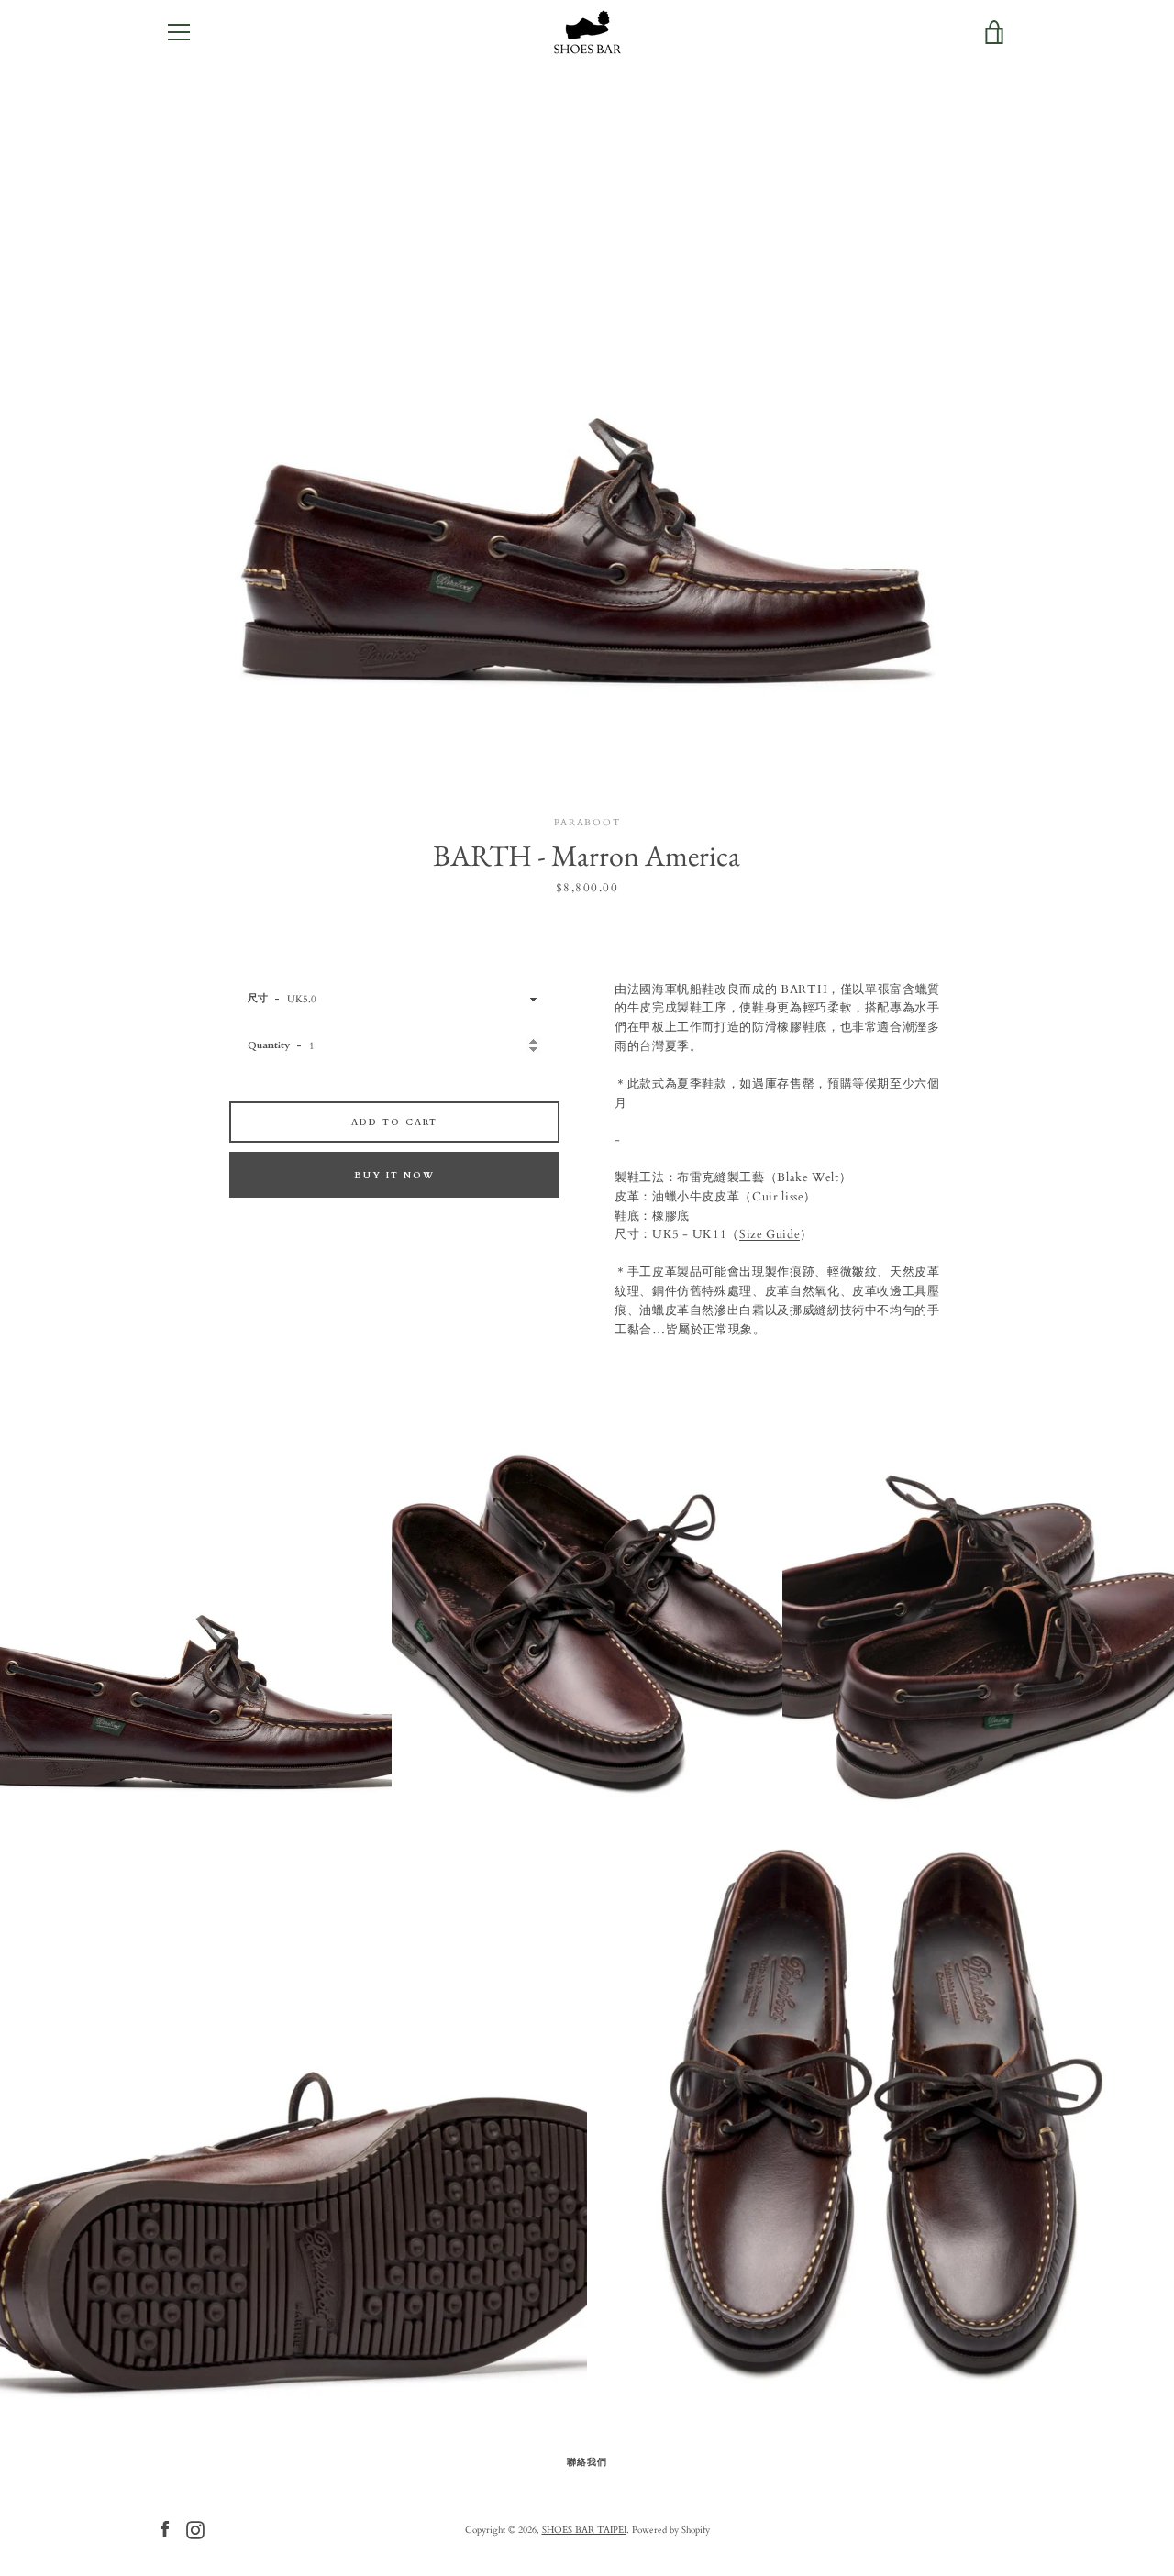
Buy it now (394, 1175)
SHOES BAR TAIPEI (584, 2530)
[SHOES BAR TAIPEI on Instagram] (195, 2529)
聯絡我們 (587, 2462)
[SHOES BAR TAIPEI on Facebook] (165, 2529)
